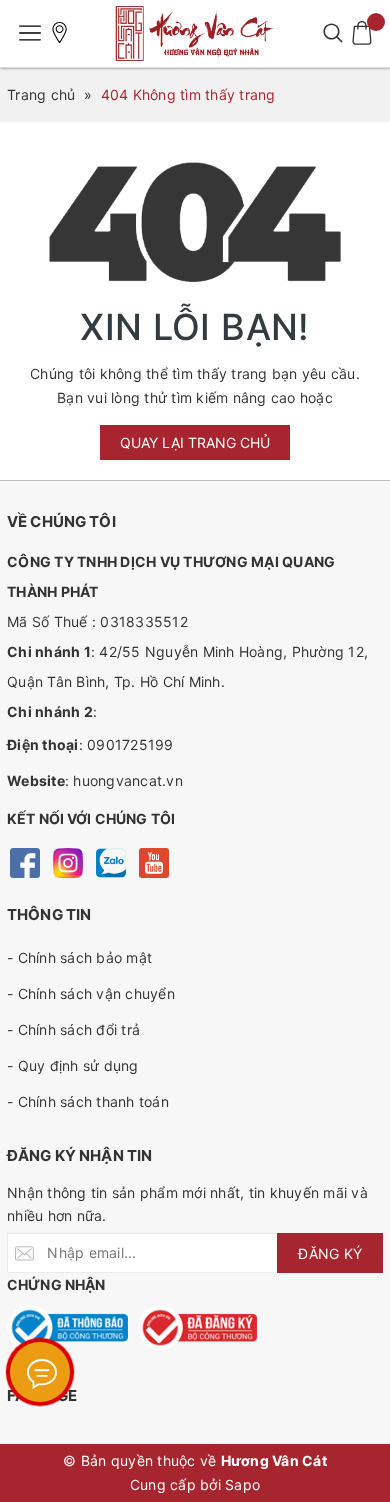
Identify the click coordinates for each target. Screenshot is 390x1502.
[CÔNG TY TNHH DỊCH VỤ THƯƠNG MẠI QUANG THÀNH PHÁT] (195, 33)
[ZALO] (110, 861)
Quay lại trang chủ (195, 442)
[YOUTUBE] (153, 861)
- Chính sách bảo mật (79, 957)
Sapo (242, 1484)
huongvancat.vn (128, 780)
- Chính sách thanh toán (88, 1101)
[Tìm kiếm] (332, 33)
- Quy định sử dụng (73, 1065)
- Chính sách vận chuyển (91, 993)
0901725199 (130, 744)
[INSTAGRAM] (67, 861)
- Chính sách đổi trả (73, 1029)
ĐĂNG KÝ (330, 1253)
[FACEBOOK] (24, 861)
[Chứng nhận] (67, 1327)
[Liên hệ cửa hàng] (60, 33)
